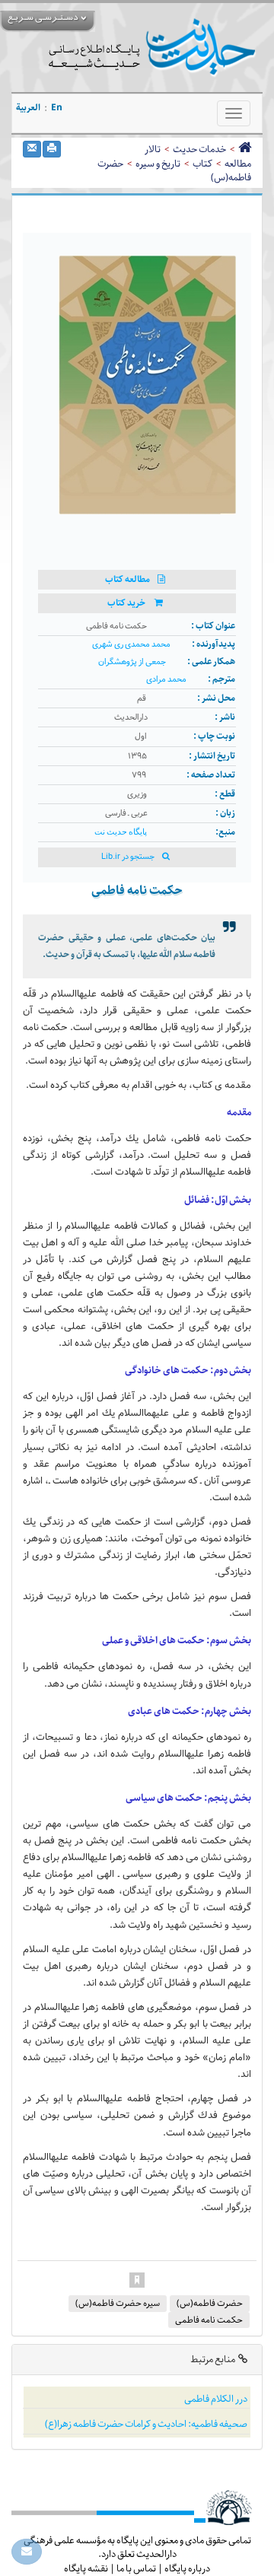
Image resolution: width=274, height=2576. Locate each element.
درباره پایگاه (187, 2568)
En (57, 108)
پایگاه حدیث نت (121, 832)
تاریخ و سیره (158, 164)
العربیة (28, 108)
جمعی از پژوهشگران (132, 662)
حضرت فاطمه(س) (210, 2303)
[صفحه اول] (245, 149)
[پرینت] (52, 149)
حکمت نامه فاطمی (209, 2320)
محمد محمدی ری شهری (131, 645)
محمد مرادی (166, 680)
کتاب (202, 164)
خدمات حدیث (199, 149)
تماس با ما (136, 2568)
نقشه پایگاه (86, 2568)
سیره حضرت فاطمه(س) (118, 2303)
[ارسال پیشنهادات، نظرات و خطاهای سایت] (27, 2552)
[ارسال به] (32, 149)
